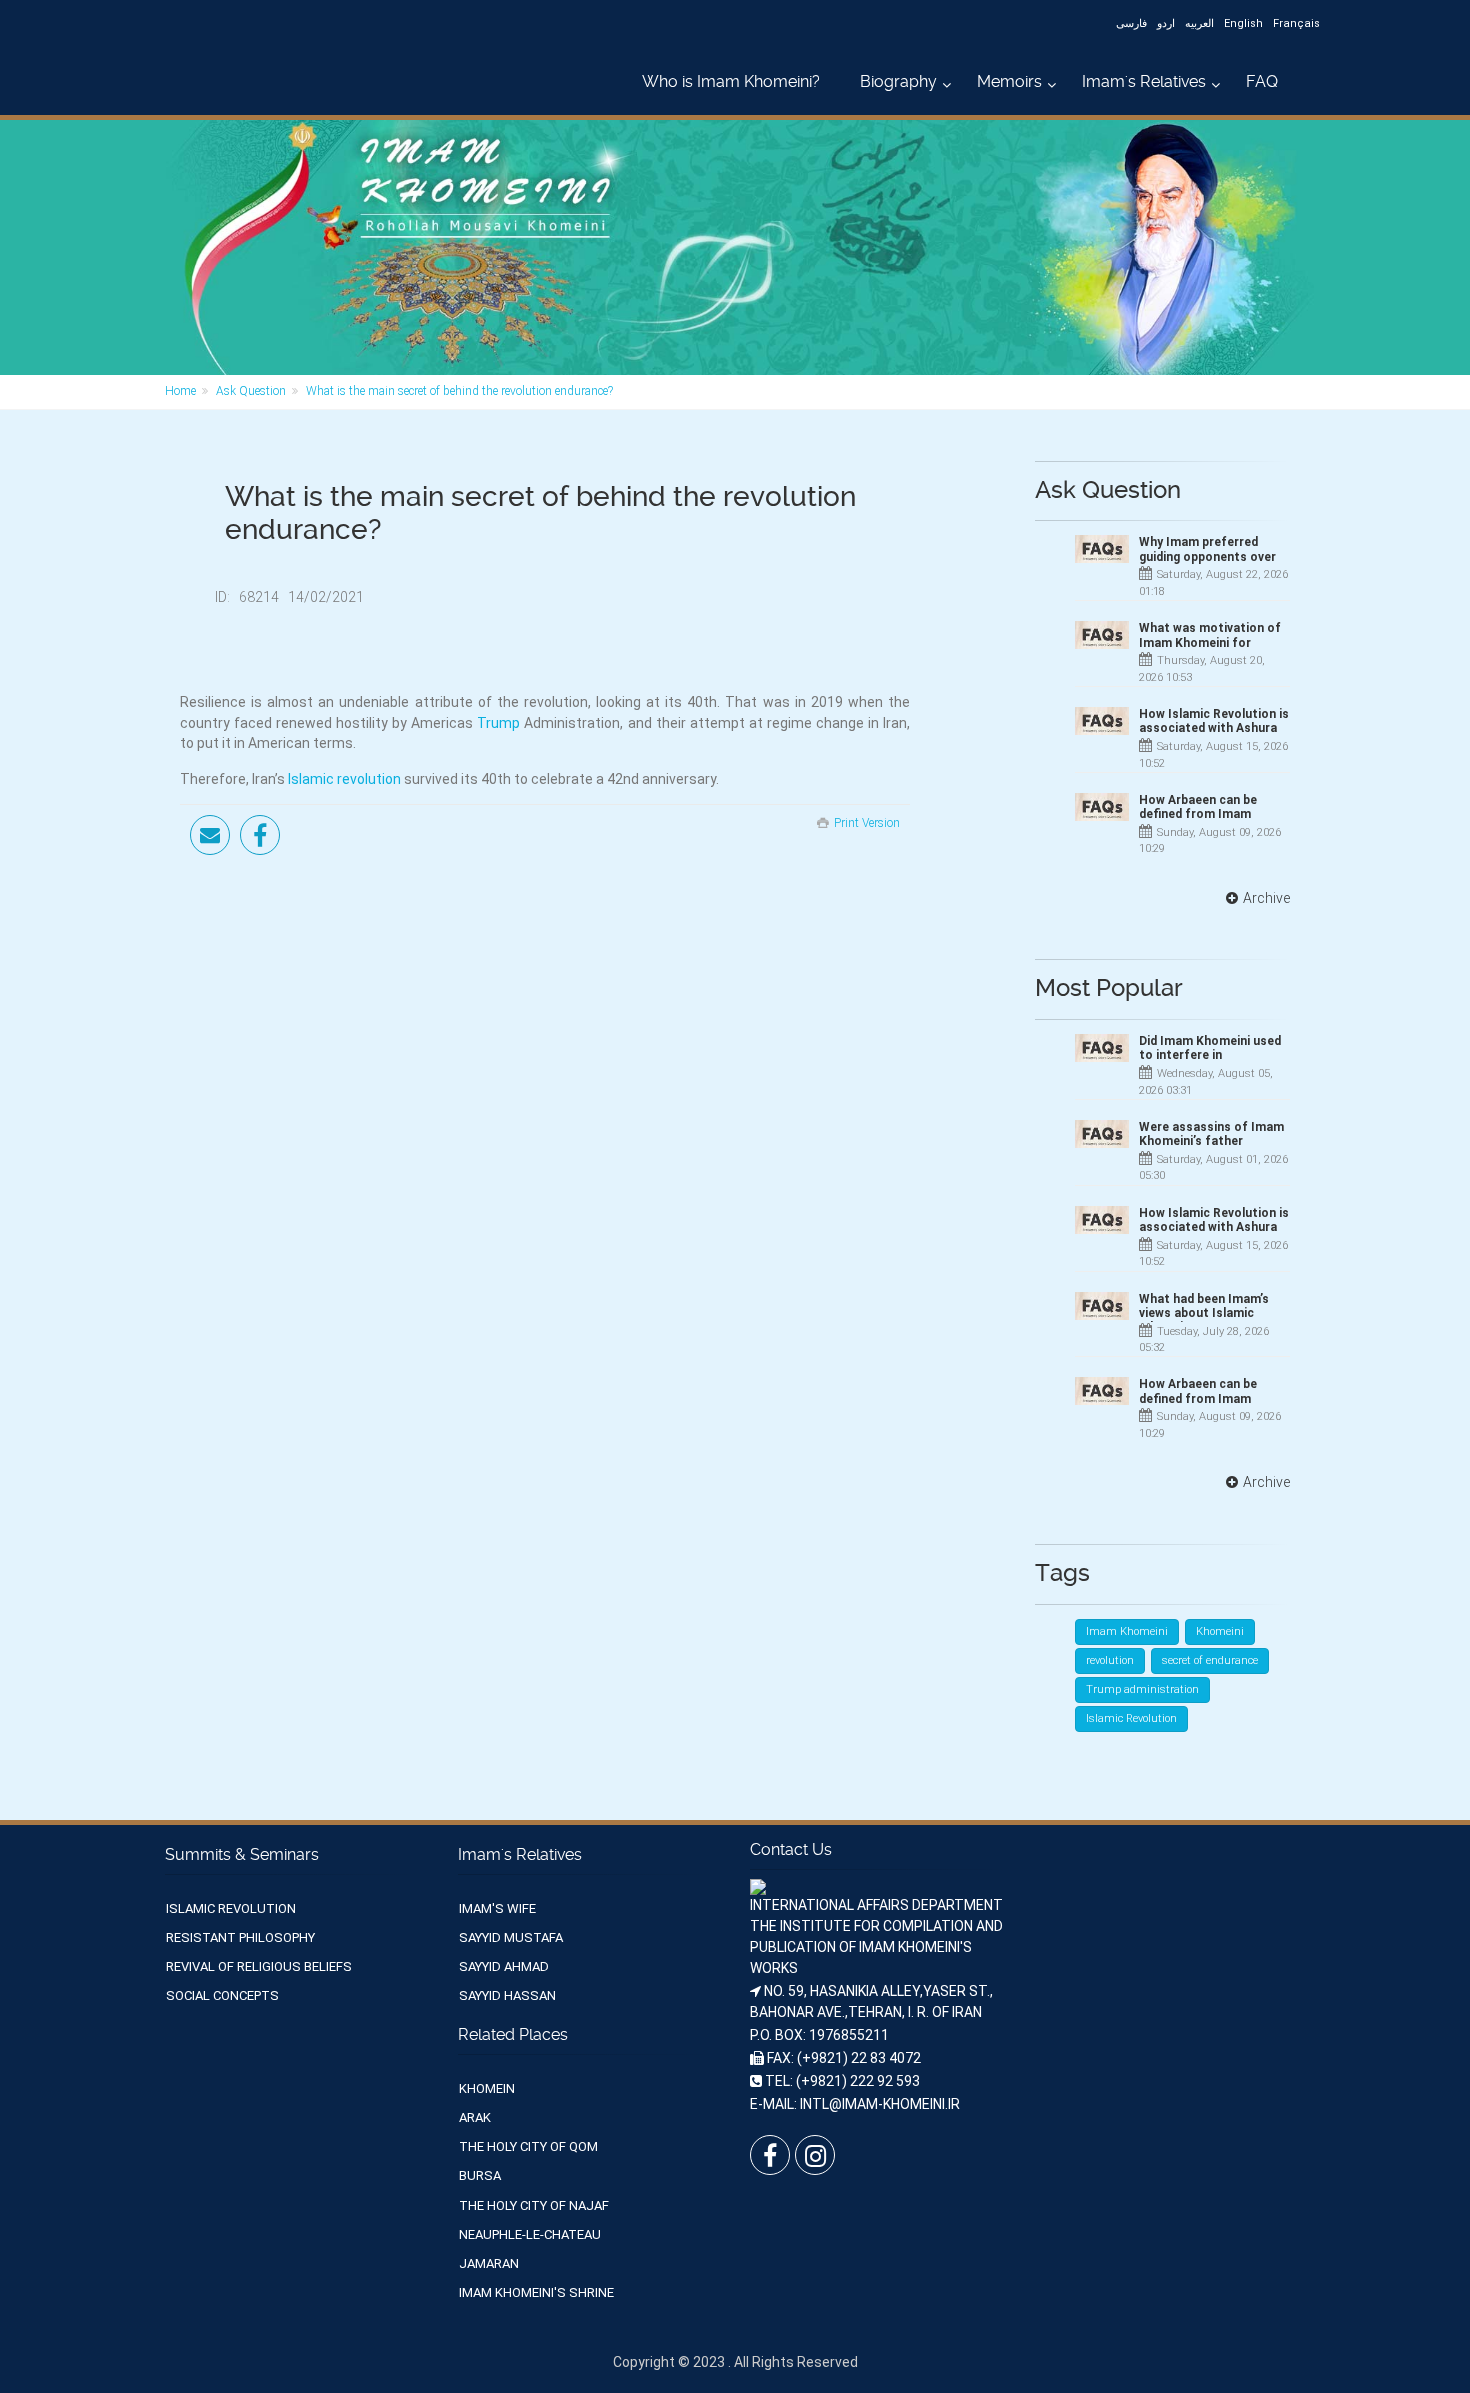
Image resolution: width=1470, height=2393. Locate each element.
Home (180, 391)
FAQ (1262, 81)
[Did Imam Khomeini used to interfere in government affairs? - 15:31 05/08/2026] (1102, 1048)
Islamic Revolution (1131, 1718)
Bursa (480, 2175)
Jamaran (489, 2263)
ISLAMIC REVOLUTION (231, 1908)
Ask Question (251, 391)
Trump (498, 723)
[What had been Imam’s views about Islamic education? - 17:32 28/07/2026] (1102, 1306)
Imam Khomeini (1127, 1631)
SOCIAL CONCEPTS (222, 1995)
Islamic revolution (344, 779)
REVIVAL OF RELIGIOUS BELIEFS (259, 1966)
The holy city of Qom (528, 2146)
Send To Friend (210, 835)
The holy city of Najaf (534, 2205)
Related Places (513, 2034)
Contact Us (791, 1849)
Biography (898, 81)
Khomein (487, 2088)
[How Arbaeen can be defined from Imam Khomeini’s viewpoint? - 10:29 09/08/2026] (1102, 807)
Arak (475, 2117)
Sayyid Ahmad (504, 1966)
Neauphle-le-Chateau (530, 2234)
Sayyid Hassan (507, 1995)
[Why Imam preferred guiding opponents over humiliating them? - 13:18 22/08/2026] (1102, 549)
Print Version (867, 823)
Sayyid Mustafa (511, 1937)
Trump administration (1142, 1689)
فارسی (1131, 23)
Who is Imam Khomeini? (731, 81)
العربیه (1199, 23)
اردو (1166, 23)
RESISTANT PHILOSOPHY (240, 1937)
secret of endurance (1210, 1660)
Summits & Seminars (242, 1854)
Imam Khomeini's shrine (536, 2292)
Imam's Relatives (1144, 81)
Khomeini (1220, 1631)
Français (1296, 23)
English (1243, 23)
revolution (1110, 1660)
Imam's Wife (497, 1908)
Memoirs (1009, 81)
